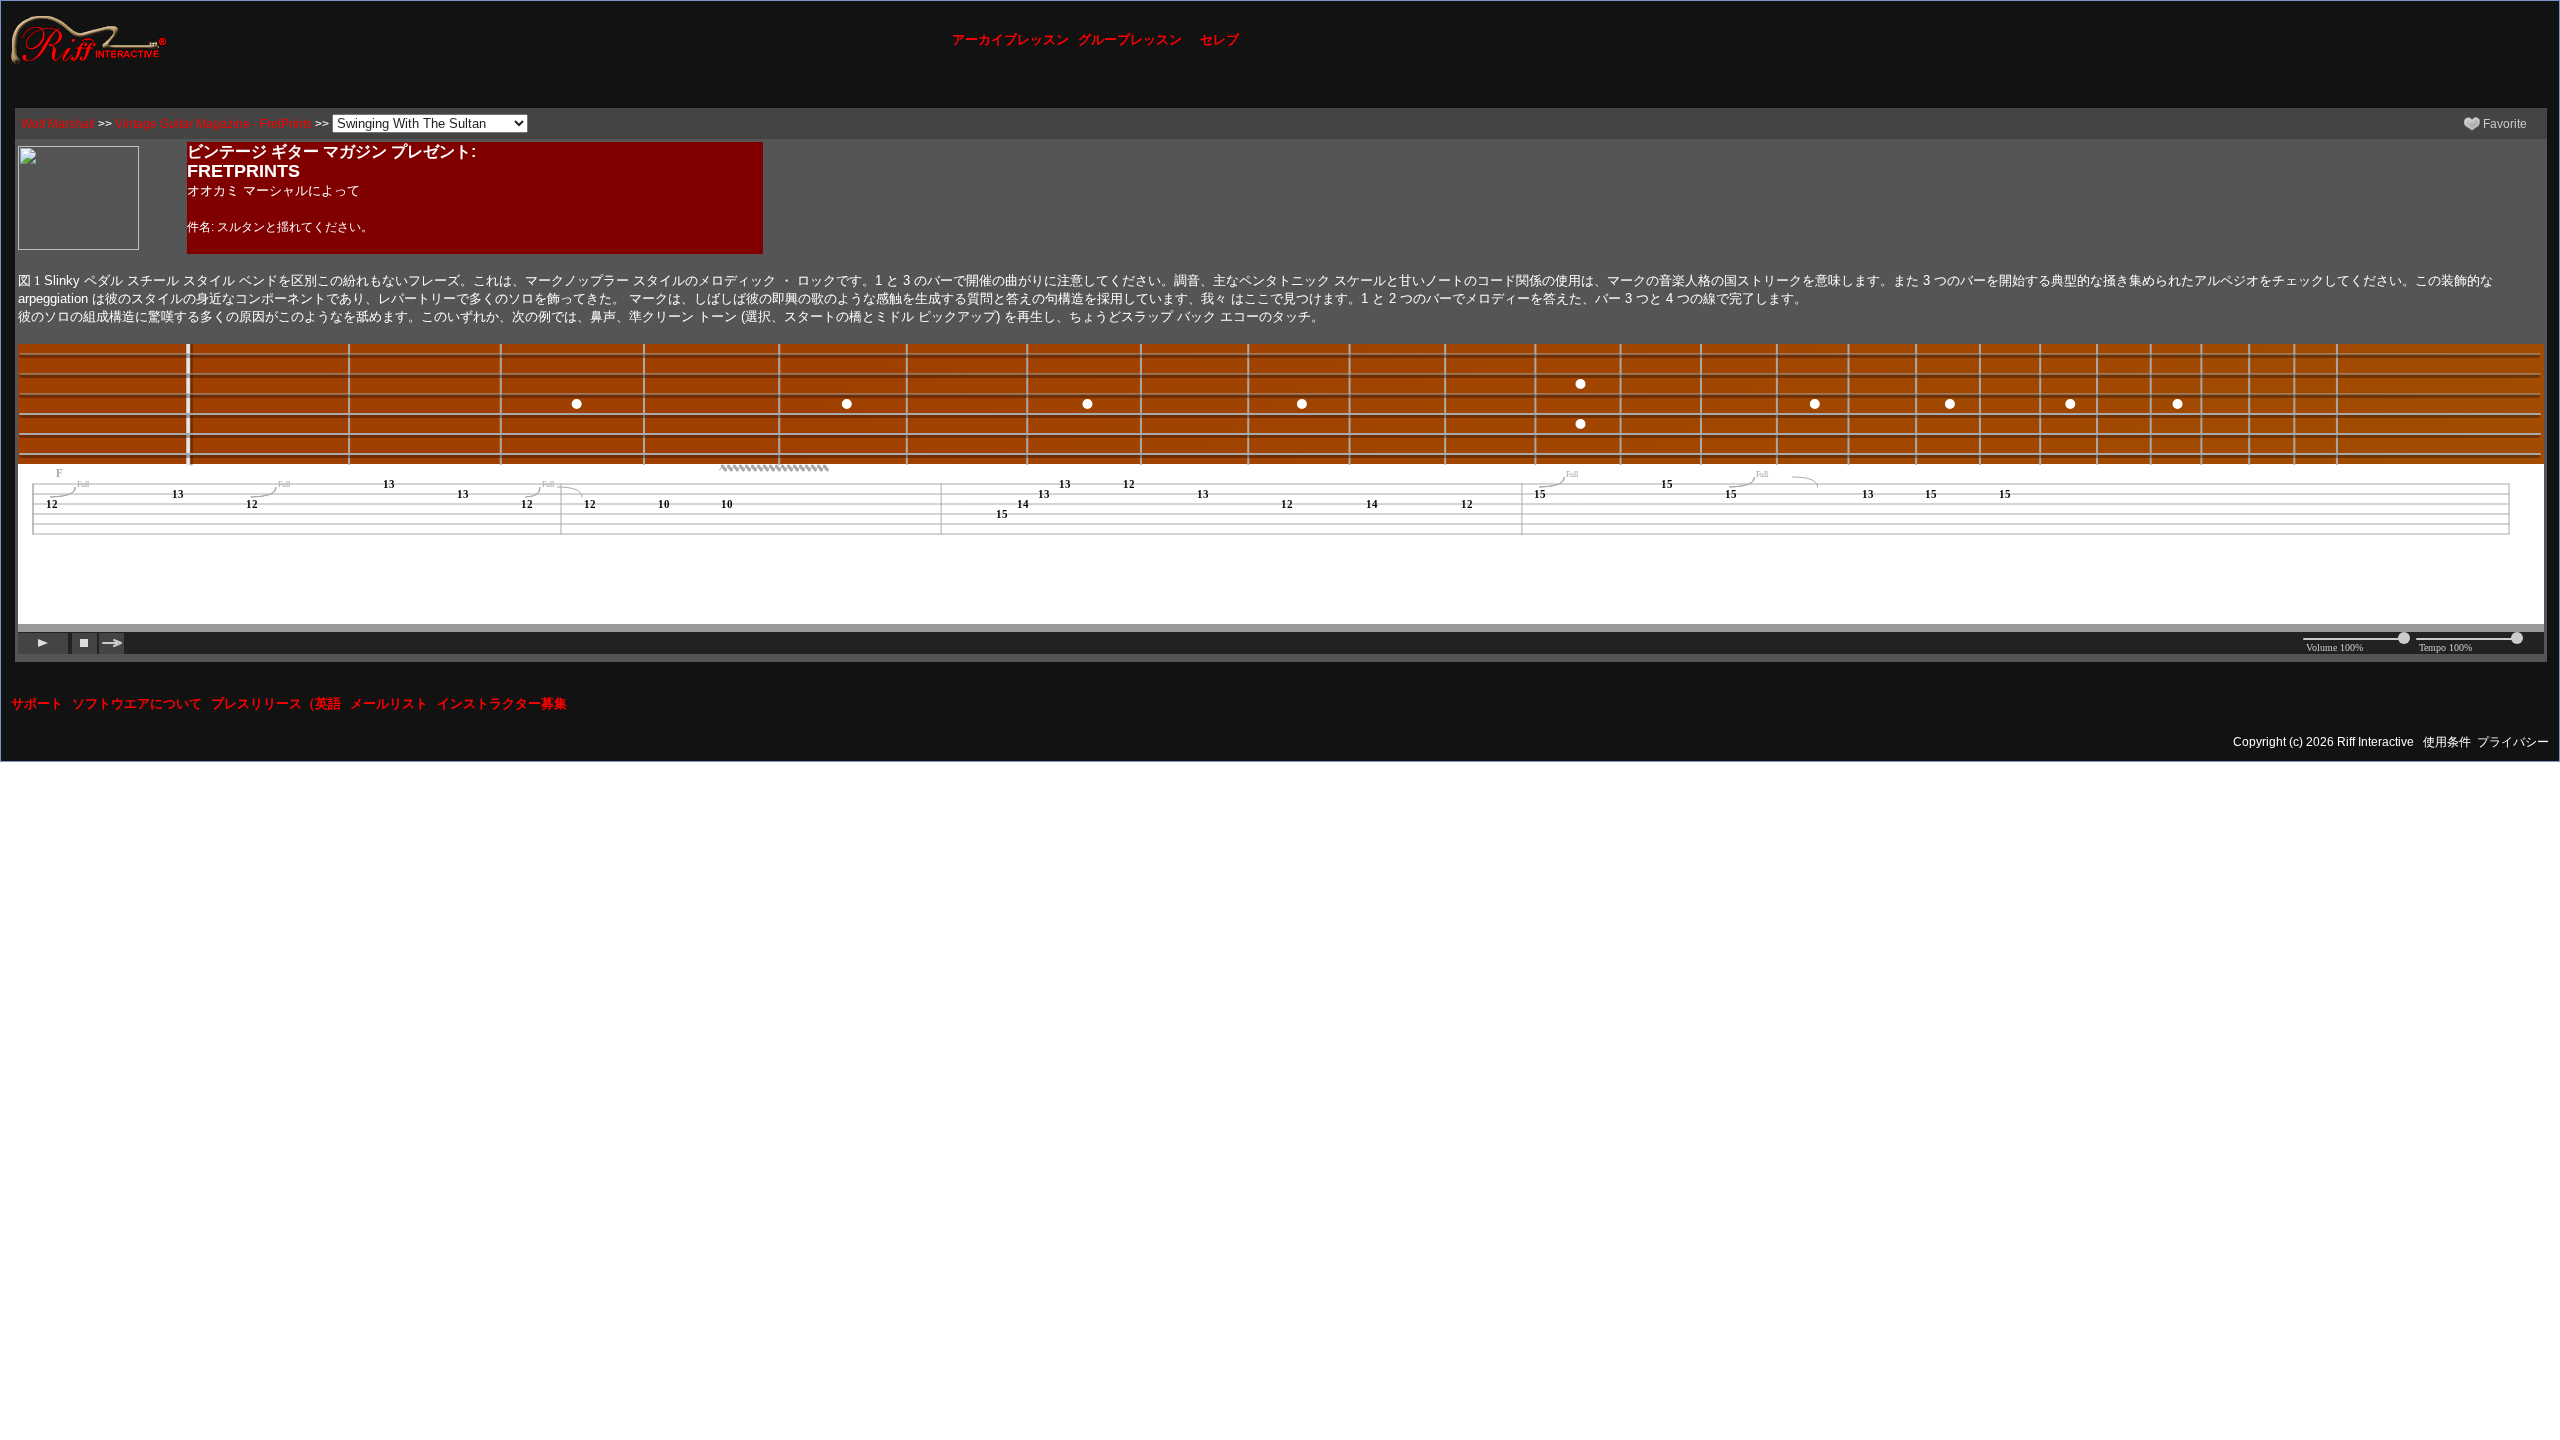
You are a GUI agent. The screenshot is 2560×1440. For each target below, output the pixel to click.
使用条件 (2447, 742)
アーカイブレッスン (1010, 39)
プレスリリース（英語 (276, 703)
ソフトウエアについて (137, 703)
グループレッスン (1130, 39)
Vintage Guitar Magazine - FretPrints (213, 124)
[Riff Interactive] (89, 39)
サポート (37, 703)
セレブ (1219, 39)
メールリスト (389, 703)
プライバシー (2513, 742)
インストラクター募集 (502, 703)
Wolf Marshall (58, 124)
